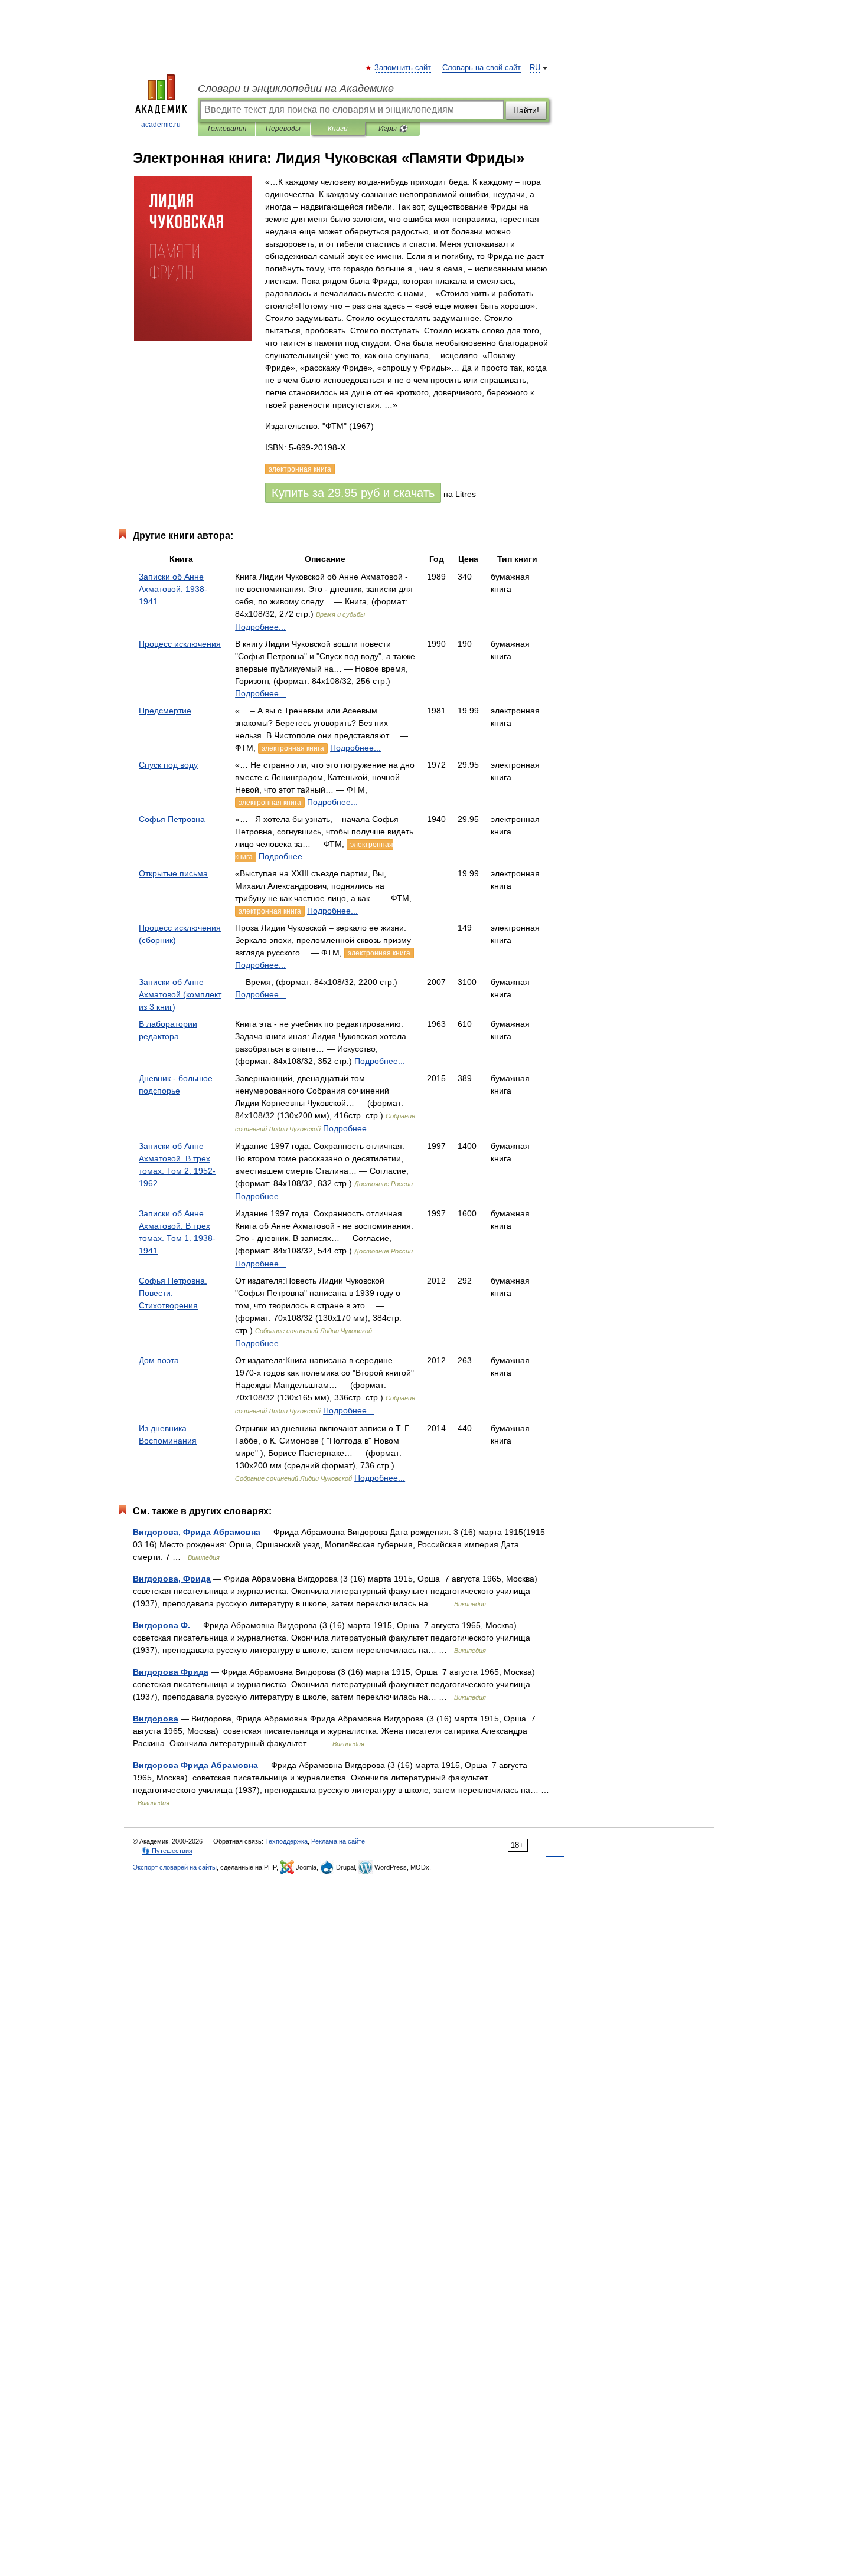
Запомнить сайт (403, 68)
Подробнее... (260, 627)
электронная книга (293, 748)
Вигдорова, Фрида (172, 1579)
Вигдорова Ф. (161, 1625)
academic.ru (161, 125)
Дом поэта (159, 1360)
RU (535, 68)
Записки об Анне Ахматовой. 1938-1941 (173, 589)
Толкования (226, 129)
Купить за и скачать (353, 493)
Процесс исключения (180, 644)
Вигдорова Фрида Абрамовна (195, 1765)
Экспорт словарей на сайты (175, 1867)
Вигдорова (156, 1719)
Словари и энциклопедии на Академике (296, 89)
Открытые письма (173, 873)
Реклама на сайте (338, 1841)
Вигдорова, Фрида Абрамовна (197, 1532)
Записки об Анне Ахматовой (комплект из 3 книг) (180, 994)
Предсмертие (165, 711)
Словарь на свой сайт (482, 68)
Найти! (526, 110)
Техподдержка (286, 1841)
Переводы (283, 129)
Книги (338, 129)
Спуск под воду (168, 765)
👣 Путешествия (167, 1851)
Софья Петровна (172, 819)
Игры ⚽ (393, 129)
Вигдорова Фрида (171, 1672)
